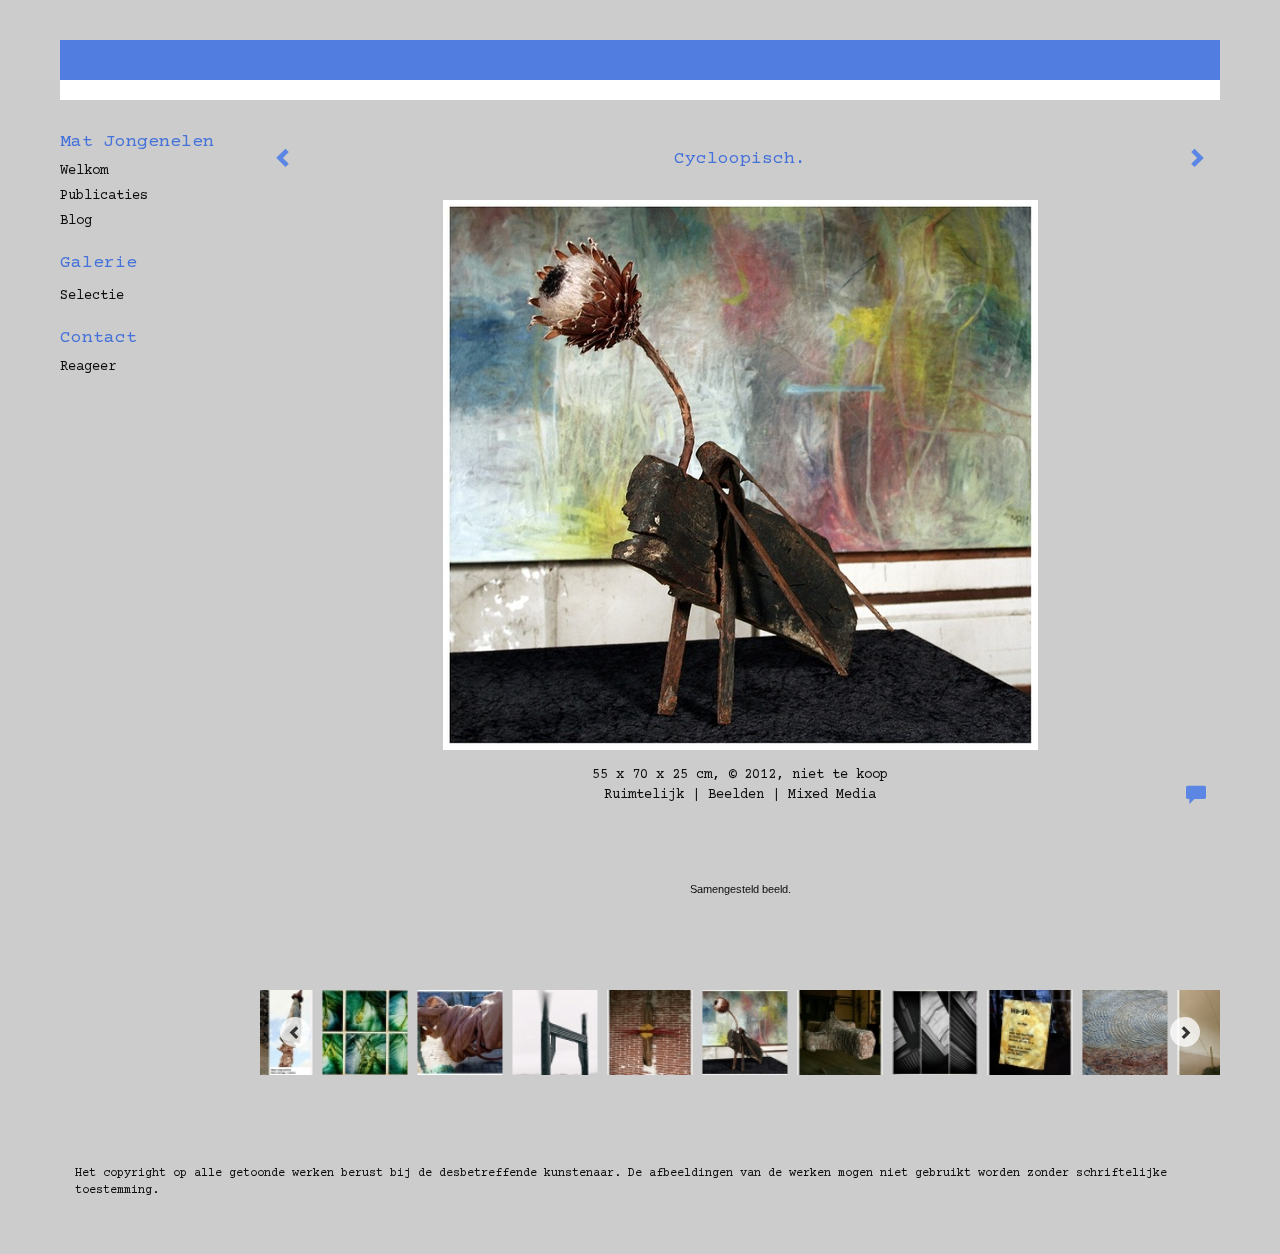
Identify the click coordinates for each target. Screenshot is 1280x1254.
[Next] (1185, 1032)
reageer (88, 367)
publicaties (104, 196)
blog (76, 221)
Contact (98, 338)
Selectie (92, 296)
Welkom (84, 171)
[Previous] (295, 1032)
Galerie (98, 263)
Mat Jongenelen (137, 142)
